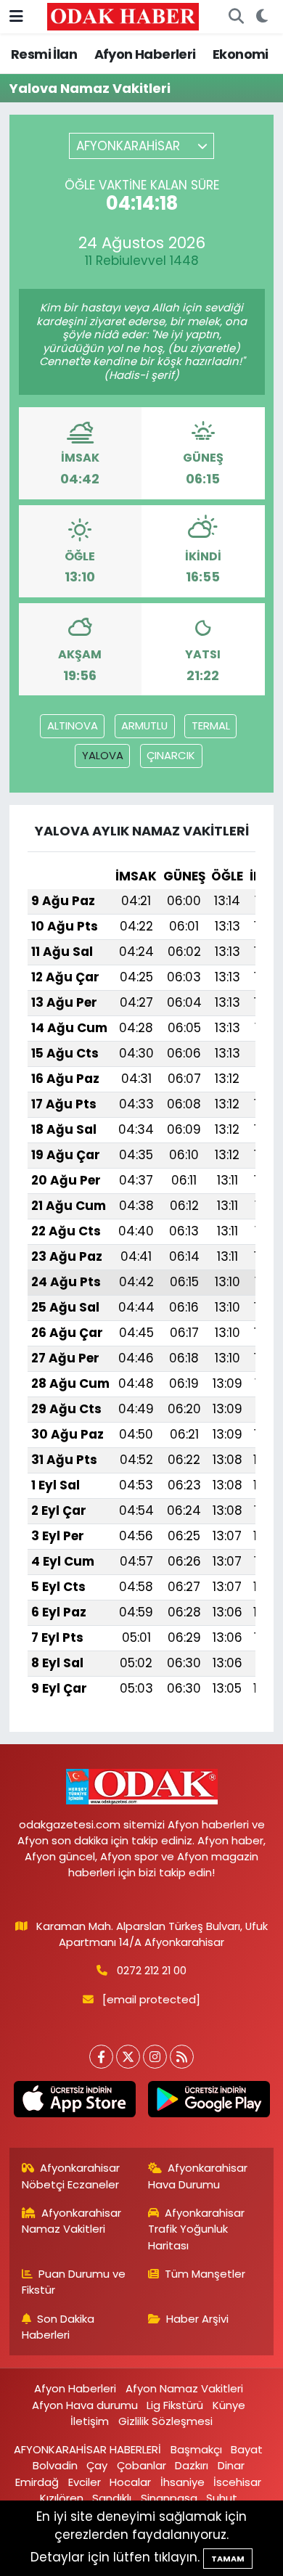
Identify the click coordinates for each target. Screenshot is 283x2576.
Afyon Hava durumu (85, 2405)
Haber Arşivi (197, 2319)
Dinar (231, 2465)
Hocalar (130, 2482)
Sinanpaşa (169, 2498)
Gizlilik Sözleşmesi (165, 2421)
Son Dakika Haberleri (58, 2327)
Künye (229, 2405)
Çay (97, 2465)
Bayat (247, 2449)
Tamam (228, 2559)
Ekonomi (241, 54)
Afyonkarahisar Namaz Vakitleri (72, 2221)
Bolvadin (55, 2465)
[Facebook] (101, 2057)
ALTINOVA (73, 725)
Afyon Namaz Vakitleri (184, 2388)
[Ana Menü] (16, 16)
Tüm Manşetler (205, 2274)
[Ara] (236, 17)
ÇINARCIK (171, 755)
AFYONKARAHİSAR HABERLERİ (87, 2449)
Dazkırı (192, 2465)
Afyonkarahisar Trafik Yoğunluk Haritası (197, 2229)
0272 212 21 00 (152, 1970)
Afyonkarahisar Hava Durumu (198, 2176)
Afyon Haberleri (145, 54)
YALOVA (103, 755)
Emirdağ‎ (37, 2482)
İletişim (90, 2421)
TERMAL (211, 725)
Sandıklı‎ (112, 2498)
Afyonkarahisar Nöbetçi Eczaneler (71, 2176)
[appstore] (74, 2102)
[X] (128, 2057)
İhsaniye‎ (182, 2482)
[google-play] (209, 2102)
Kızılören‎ (62, 2498)
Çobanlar (141, 2465)
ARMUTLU (144, 725)
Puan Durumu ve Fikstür (74, 2282)
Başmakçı (196, 2449)
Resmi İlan (44, 54)
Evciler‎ (85, 2482)
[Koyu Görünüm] (262, 17)
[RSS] (182, 2057)
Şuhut (222, 2498)
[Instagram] (155, 2057)
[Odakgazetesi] (123, 16)
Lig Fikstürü (175, 2405)
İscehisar (237, 2482)
